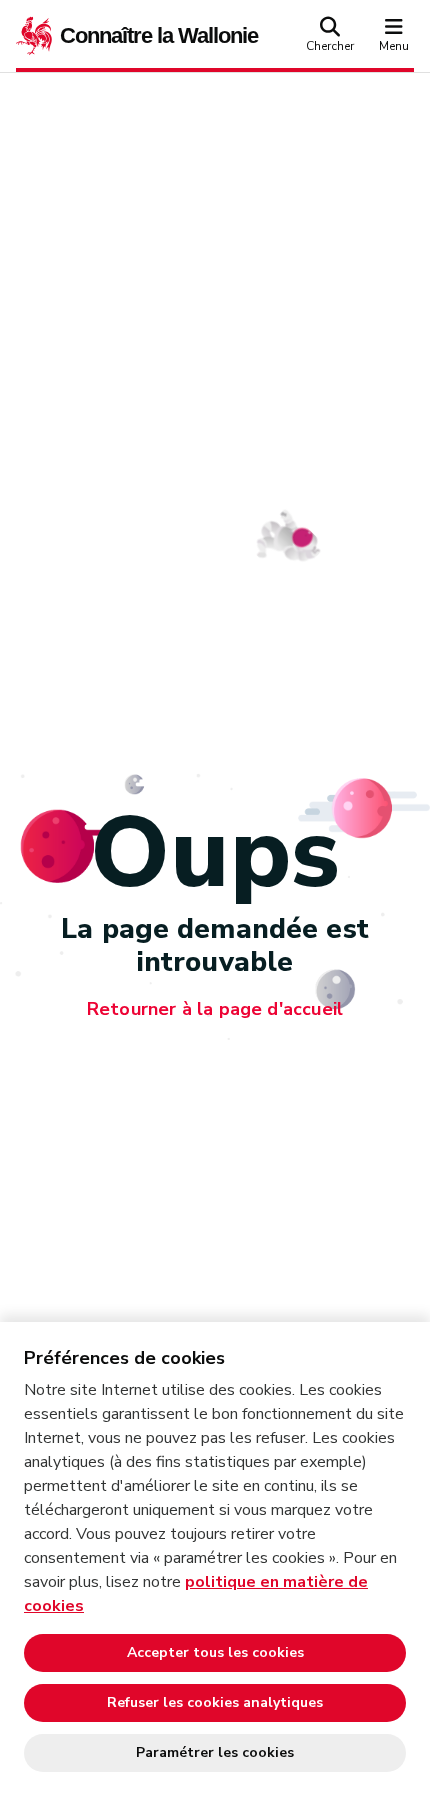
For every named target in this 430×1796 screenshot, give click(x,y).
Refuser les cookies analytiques (215, 1702)
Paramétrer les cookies (215, 1752)
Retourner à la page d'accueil (215, 1009)
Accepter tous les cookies (215, 1652)
